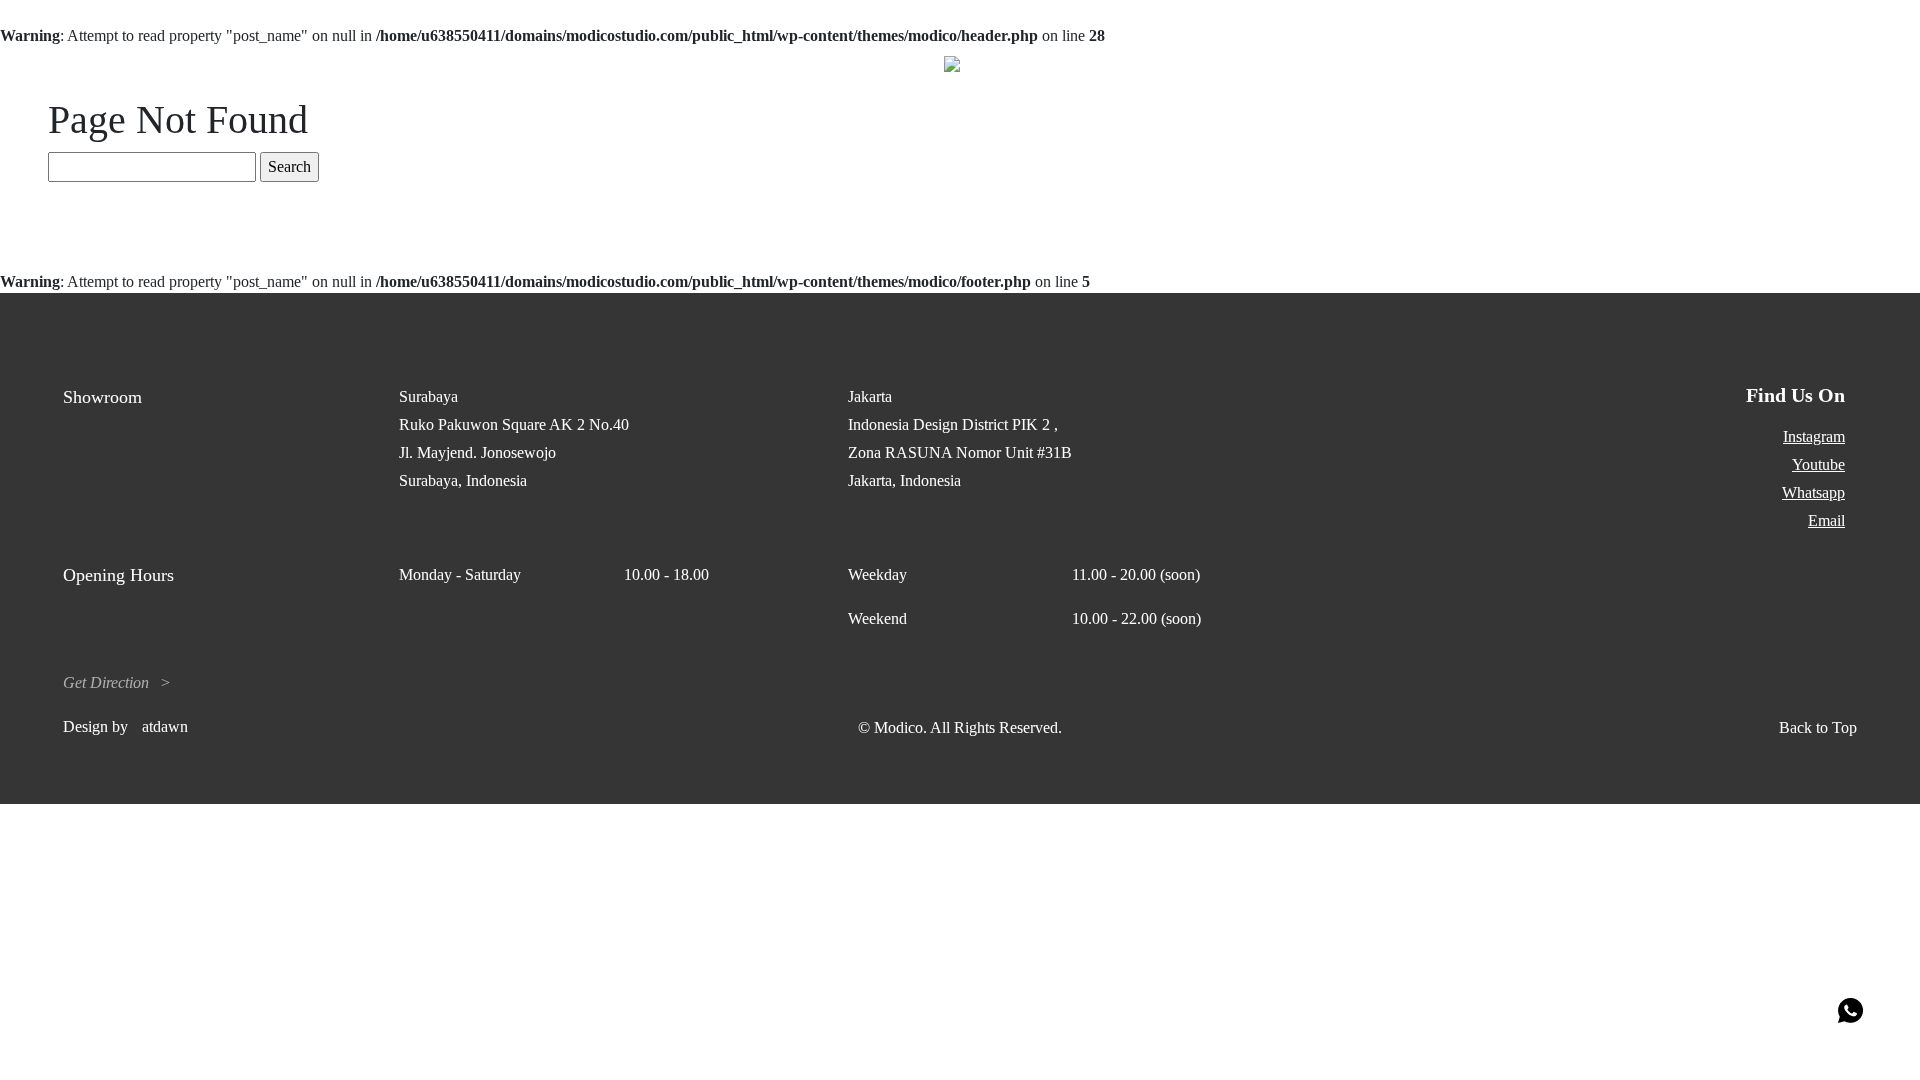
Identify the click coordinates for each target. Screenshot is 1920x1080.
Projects (89, 63)
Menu (1839, 63)
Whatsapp (1813, 492)
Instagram (1814, 436)
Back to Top (1818, 727)
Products (199, 63)
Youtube (1818, 464)
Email (1826, 520)
